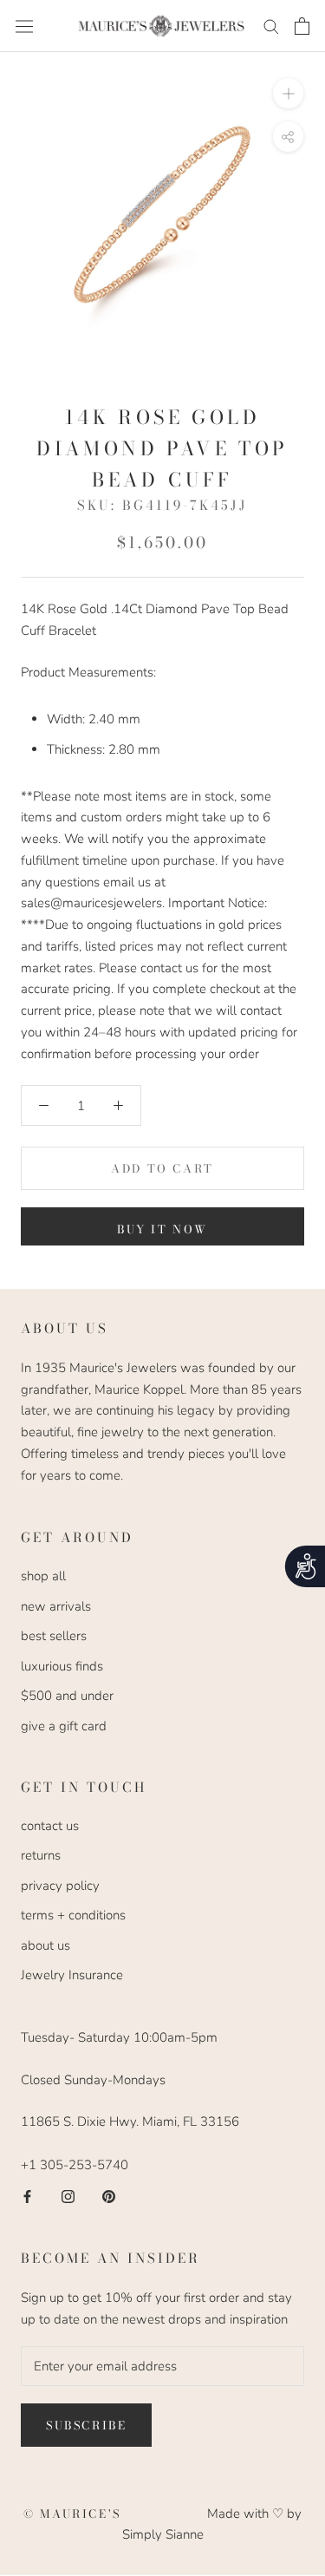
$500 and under (67, 1696)
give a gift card (64, 1726)
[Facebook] (27, 2197)
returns (41, 1855)
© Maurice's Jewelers (115, 2514)
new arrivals (56, 1606)
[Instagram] (68, 2197)
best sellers (54, 1636)
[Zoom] (288, 93)
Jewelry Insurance (72, 1975)
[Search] (271, 26)
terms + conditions (73, 1915)
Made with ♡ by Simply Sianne (212, 2524)
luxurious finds (62, 1666)
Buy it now (162, 1229)
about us (45, 1945)
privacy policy (60, 1886)
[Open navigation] (24, 26)
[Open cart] (302, 26)
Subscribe (86, 2425)
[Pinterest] (109, 2197)
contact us (50, 1826)
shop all (43, 1576)
